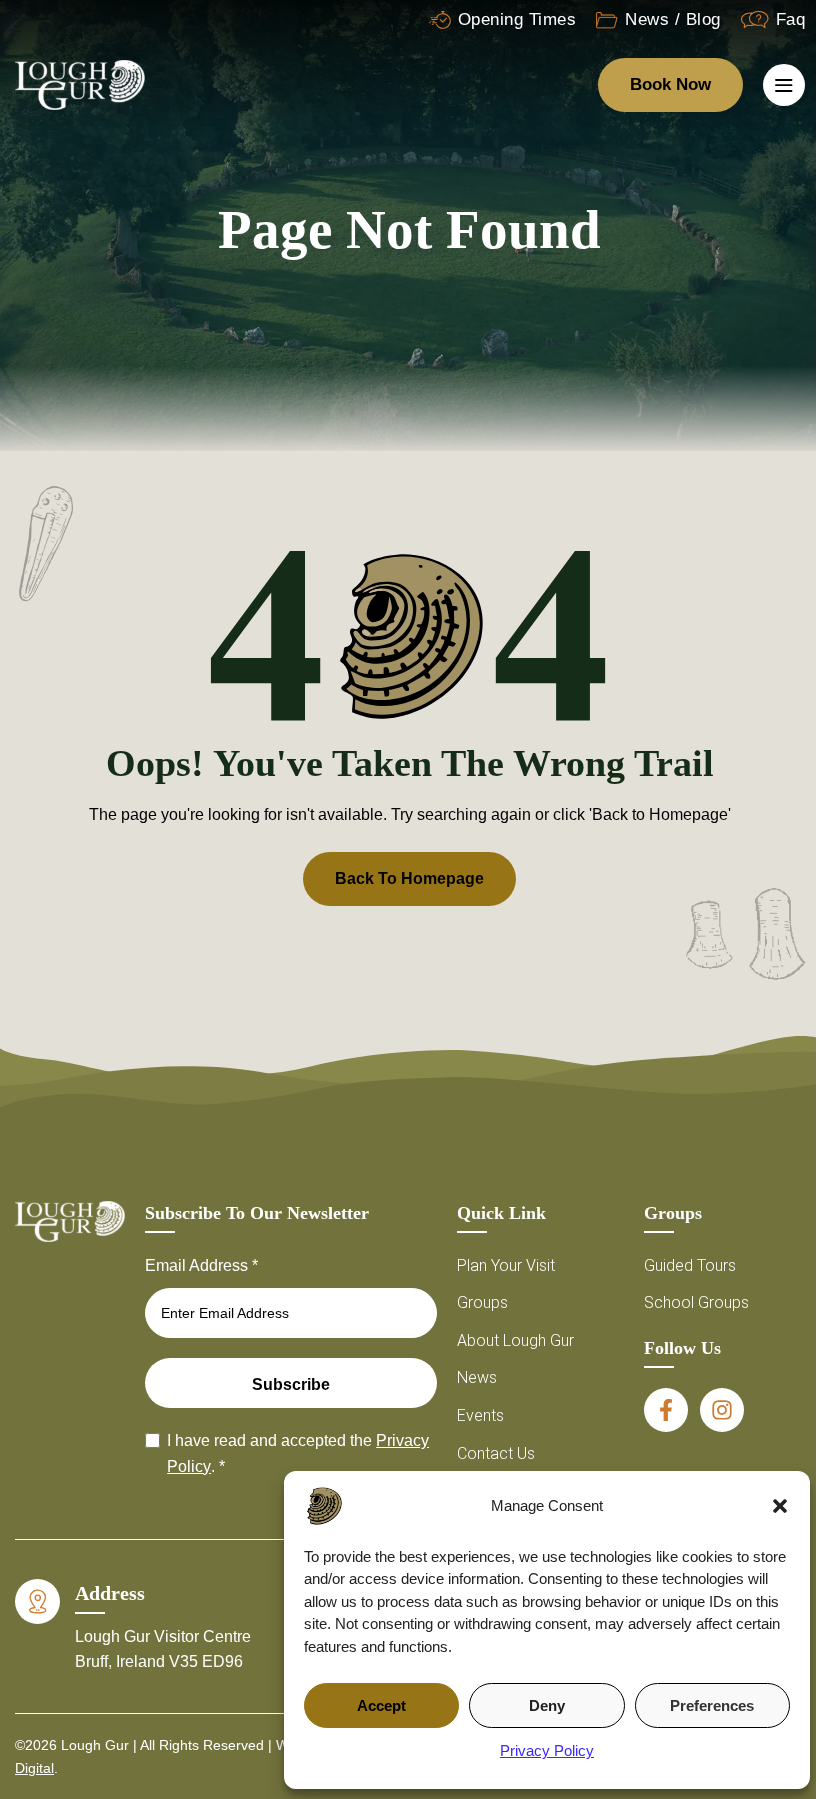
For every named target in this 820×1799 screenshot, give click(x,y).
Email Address (201, 1265)
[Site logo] (80, 83)
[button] (780, 1506)
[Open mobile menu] (784, 85)
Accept (381, 1705)
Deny (547, 1705)
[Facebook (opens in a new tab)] (666, 1410)
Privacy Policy (547, 1750)
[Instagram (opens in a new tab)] (722, 1410)
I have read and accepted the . (298, 1453)
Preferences (712, 1705)
